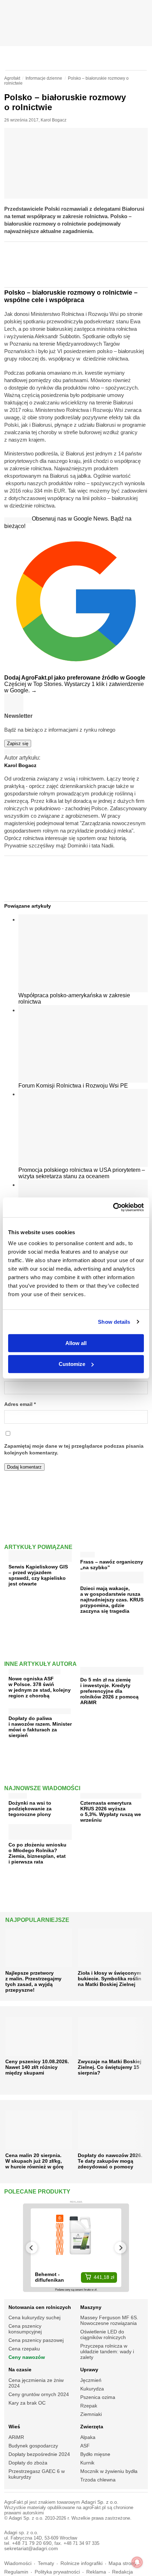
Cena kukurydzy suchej (34, 2317)
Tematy (46, 2563)
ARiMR (16, 2437)
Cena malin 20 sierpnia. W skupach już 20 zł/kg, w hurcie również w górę (34, 2161)
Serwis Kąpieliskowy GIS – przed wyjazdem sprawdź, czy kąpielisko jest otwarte (38, 1575)
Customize (72, 1364)
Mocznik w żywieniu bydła (109, 2471)
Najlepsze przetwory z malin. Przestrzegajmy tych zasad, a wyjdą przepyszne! (33, 1981)
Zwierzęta (92, 2427)
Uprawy (89, 2370)
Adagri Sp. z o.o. (100, 2502)
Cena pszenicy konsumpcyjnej (25, 2329)
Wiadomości (18, 2563)
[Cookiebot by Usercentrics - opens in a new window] (113, 1207)
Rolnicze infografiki (81, 2563)
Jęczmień (91, 2380)
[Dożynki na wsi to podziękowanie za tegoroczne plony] (18, 1794)
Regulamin (16, 2572)
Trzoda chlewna (98, 2480)
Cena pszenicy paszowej (36, 2340)
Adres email (20, 1404)
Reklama (96, 2572)
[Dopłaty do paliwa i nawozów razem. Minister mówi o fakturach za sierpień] (40, 1710)
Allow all (76, 1343)
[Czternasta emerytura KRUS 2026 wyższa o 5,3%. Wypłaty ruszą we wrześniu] (111, 1794)
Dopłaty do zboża (28, 2463)
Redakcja (122, 2572)
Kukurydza (92, 2389)
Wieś (14, 2427)
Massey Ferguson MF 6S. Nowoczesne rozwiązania (109, 2320)
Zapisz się (18, 744)
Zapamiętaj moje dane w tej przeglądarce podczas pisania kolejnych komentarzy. (74, 1449)
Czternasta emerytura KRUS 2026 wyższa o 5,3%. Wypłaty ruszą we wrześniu (111, 1811)
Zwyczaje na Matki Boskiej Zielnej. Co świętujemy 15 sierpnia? (110, 2067)
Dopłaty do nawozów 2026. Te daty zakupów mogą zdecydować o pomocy (110, 2161)
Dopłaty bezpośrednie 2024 (39, 2454)
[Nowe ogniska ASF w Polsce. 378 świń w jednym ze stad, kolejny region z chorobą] (34, 1670)
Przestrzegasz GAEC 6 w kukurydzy (37, 2474)
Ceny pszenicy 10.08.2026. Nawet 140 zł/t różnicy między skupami (37, 2067)
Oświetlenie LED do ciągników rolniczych (103, 2334)
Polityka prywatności (57, 2572)
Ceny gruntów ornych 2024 (39, 2394)
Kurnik (87, 2463)
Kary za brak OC (27, 2403)
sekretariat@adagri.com (31, 2549)
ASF (85, 2446)
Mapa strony (122, 2563)
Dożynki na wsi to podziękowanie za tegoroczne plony (30, 1809)
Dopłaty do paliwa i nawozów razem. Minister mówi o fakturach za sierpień (40, 1727)
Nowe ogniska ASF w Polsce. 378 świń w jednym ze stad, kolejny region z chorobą (40, 1687)
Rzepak (89, 2406)
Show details (114, 1322)
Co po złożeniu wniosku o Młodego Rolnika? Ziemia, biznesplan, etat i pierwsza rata (37, 1853)
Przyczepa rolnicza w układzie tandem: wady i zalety (107, 2351)
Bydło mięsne (95, 2454)
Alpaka (88, 2437)
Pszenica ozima (98, 2397)
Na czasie (20, 2370)
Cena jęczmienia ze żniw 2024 (36, 2383)
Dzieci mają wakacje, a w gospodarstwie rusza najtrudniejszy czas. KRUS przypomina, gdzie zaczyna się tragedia (112, 1600)
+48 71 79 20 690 (32, 2543)
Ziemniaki (91, 2414)
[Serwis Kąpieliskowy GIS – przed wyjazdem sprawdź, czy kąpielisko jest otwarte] (40, 1559)
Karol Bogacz (54, 120)
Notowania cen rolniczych (40, 2307)
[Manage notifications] (137, 2562)
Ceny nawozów (27, 2357)
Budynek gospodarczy (33, 2446)
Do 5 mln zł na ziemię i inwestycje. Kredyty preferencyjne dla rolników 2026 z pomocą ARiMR (109, 1691)
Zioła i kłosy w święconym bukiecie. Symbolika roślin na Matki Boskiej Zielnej (110, 1979)
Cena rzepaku (24, 2349)
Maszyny (91, 2307)
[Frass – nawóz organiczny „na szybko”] (87, 1553)
